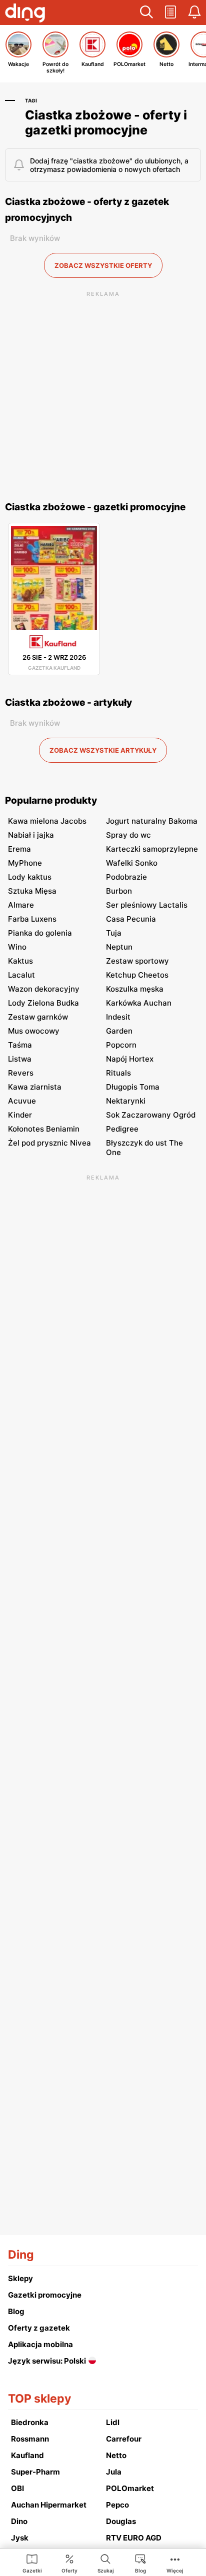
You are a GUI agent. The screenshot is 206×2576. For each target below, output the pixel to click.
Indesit (118, 1017)
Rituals (118, 1073)
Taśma (20, 1045)
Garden (119, 1031)
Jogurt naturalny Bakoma (152, 821)
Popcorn (121, 1045)
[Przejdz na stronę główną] (25, 14)
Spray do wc (128, 835)
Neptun (119, 947)
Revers (21, 1073)
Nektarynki (126, 1101)
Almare (21, 905)
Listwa (20, 1059)
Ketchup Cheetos (137, 975)
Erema (19, 849)
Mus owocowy (34, 1031)
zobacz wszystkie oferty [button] (103, 265)
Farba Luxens (32, 919)
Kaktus (20, 961)
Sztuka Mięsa (32, 891)
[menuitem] (32, 2563)
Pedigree (122, 1129)
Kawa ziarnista (35, 1087)
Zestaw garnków (38, 1017)
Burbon (119, 891)
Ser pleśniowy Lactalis (147, 905)
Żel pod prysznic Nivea (49, 1143)
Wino (17, 947)
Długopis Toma (133, 1087)
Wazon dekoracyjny (44, 989)
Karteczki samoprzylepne (152, 849)
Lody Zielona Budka (43, 1003)
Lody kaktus (30, 877)
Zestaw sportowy (137, 961)
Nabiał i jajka (31, 835)
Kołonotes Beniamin (44, 1129)
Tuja (114, 933)
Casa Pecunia (131, 919)
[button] (146, 12)
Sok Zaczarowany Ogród (151, 1115)
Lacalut (21, 975)
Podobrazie (126, 877)
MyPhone (25, 863)
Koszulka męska (135, 989)
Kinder (20, 1115)
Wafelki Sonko (132, 863)
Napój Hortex (130, 1059)
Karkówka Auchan (139, 1003)
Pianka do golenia (40, 933)
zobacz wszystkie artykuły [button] (103, 750)
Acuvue (22, 1101)
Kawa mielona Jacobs (47, 821)
